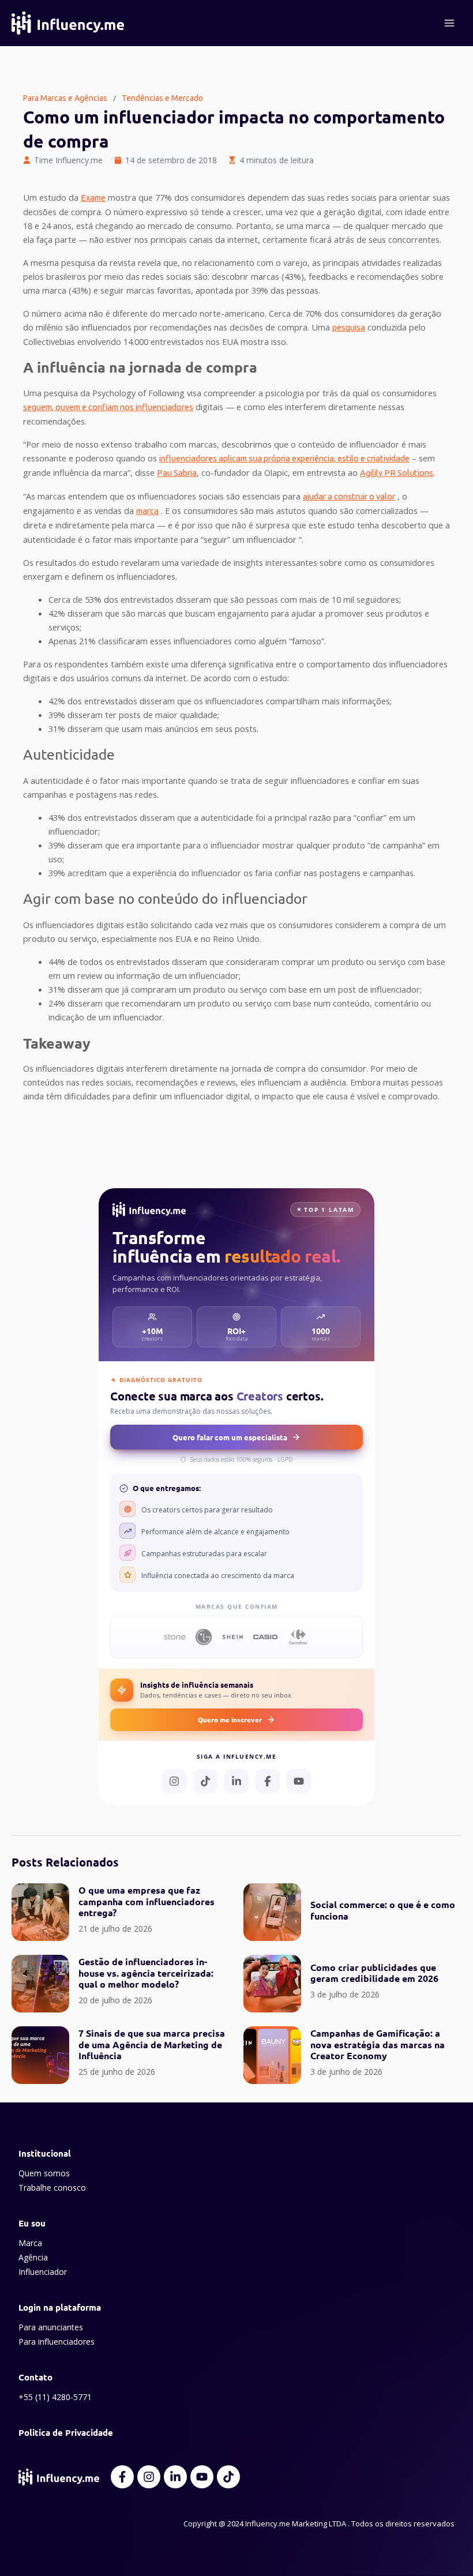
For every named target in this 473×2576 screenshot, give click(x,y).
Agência (33, 2257)
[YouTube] (299, 1781)
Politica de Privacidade (66, 2432)
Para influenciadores (57, 2342)
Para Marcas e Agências (65, 98)
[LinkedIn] (236, 1781)
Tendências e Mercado (162, 98)
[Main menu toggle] (449, 23)
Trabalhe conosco (52, 2188)
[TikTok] (205, 1781)
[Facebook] (268, 1781)
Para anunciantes (51, 2327)
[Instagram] (174, 1781)
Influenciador (43, 2272)
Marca (30, 2243)
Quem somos (44, 2173)
